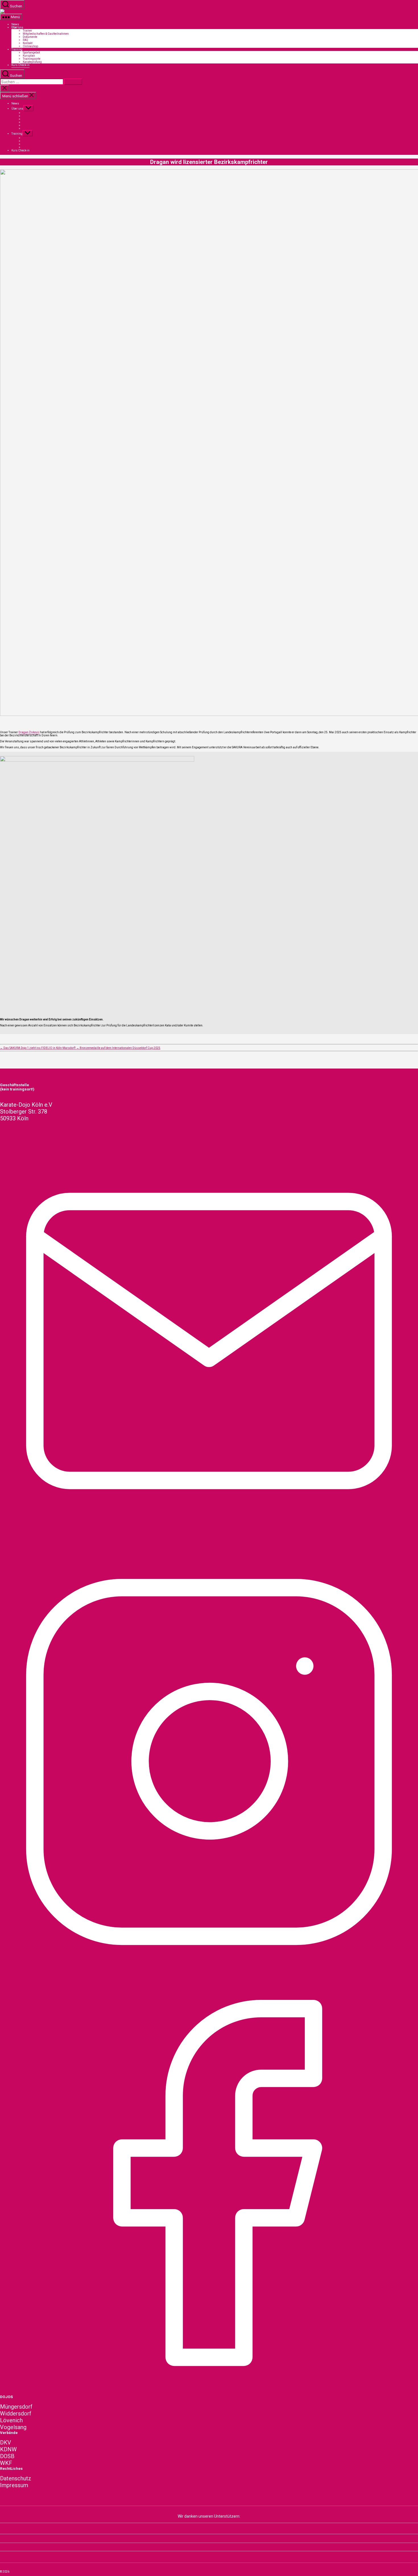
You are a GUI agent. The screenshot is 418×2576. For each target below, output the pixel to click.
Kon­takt (28, 43)
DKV (6, 2443)
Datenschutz (16, 2478)
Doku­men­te (30, 37)
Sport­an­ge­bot (31, 53)
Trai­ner (27, 31)
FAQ (25, 40)
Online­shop (30, 46)
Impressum (14, 2485)
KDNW (8, 2449)
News (15, 24)
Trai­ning (17, 49)
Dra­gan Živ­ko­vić (29, 732)
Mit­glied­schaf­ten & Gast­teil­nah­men (46, 34)
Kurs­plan (29, 56)
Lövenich (11, 2420)
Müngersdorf (16, 2407)
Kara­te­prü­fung (32, 62)
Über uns (17, 27)
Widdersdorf (16, 2413)
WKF (6, 2463)
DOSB (7, 2456)
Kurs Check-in (20, 65)
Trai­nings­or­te (32, 59)
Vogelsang (13, 2427)
